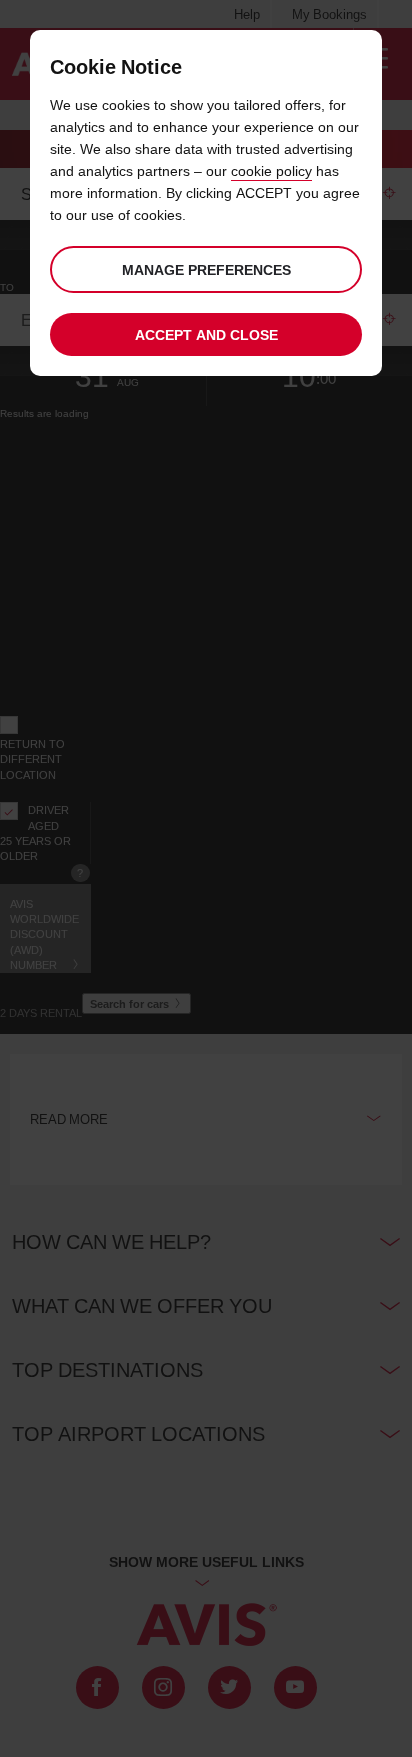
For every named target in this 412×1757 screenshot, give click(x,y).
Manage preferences (206, 269)
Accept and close (206, 334)
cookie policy (271, 170)
